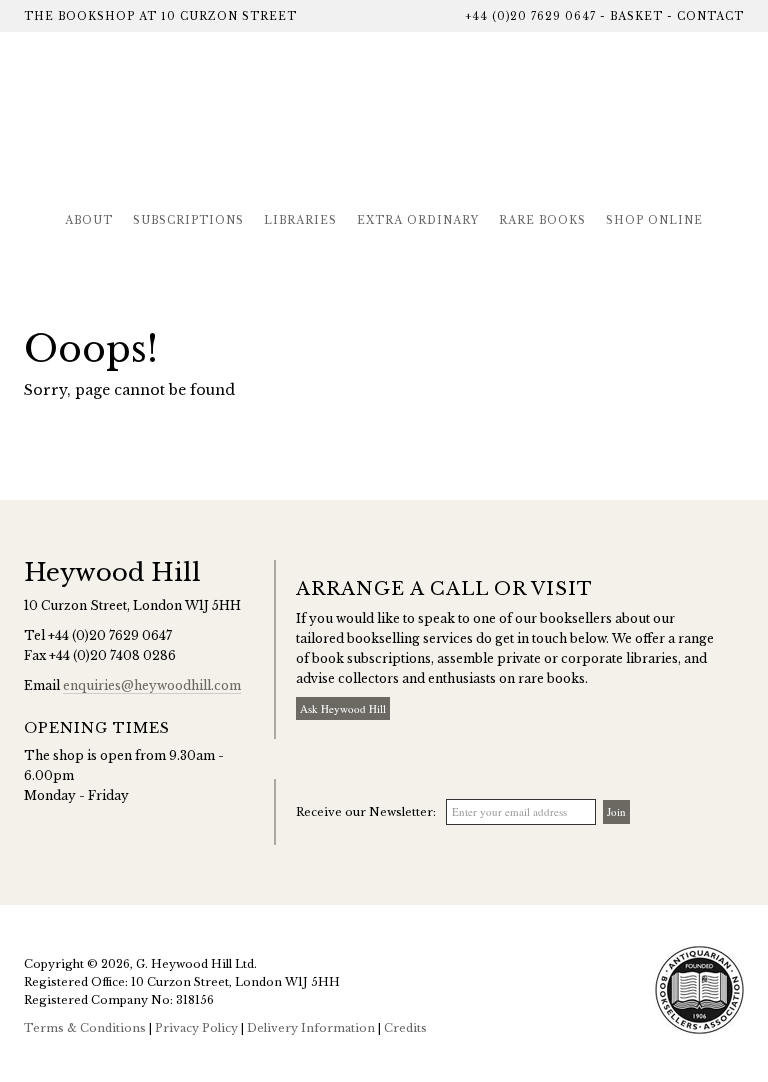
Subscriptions (188, 220)
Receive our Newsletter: (366, 812)
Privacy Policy (196, 1028)
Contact (710, 16)
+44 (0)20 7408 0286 (112, 655)
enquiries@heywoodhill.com (152, 685)
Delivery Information (311, 1028)
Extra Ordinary (418, 220)
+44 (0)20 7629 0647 (530, 16)
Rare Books (542, 220)
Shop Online (654, 220)
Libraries (300, 220)
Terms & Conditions (85, 1028)
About (89, 220)
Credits (405, 1028)
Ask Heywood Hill (343, 708)
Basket (636, 16)
